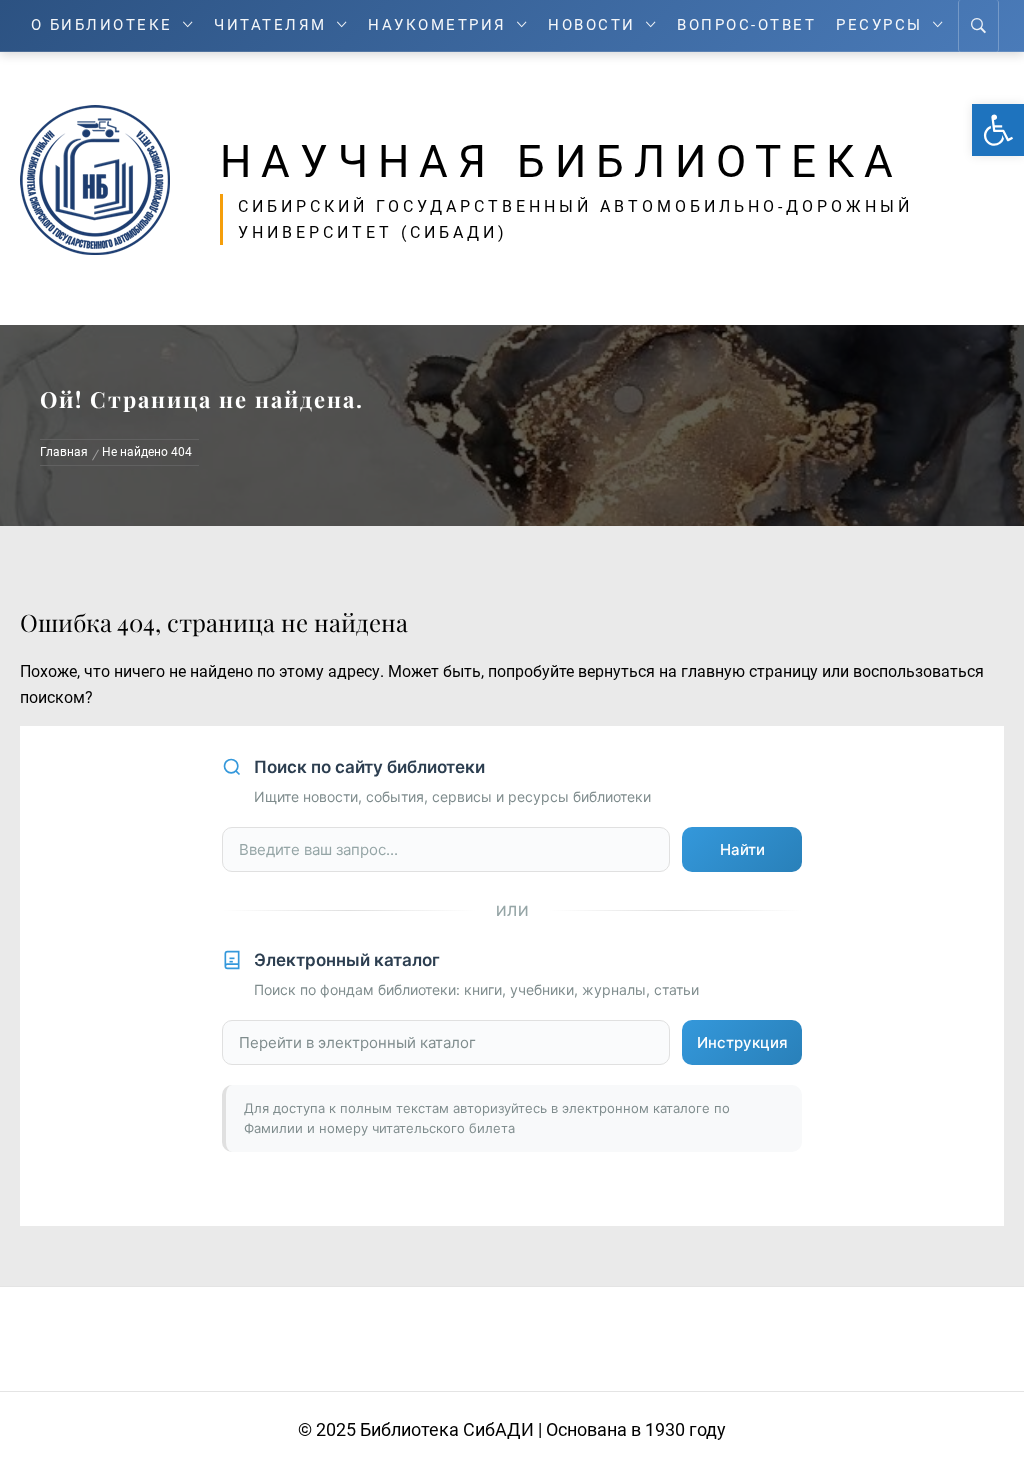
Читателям (270, 25)
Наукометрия (437, 25)
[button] (998, 130)
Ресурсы (879, 25)
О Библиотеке (102, 25)
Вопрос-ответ (746, 25)
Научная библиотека (561, 162)
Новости (592, 25)
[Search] (978, 26)
